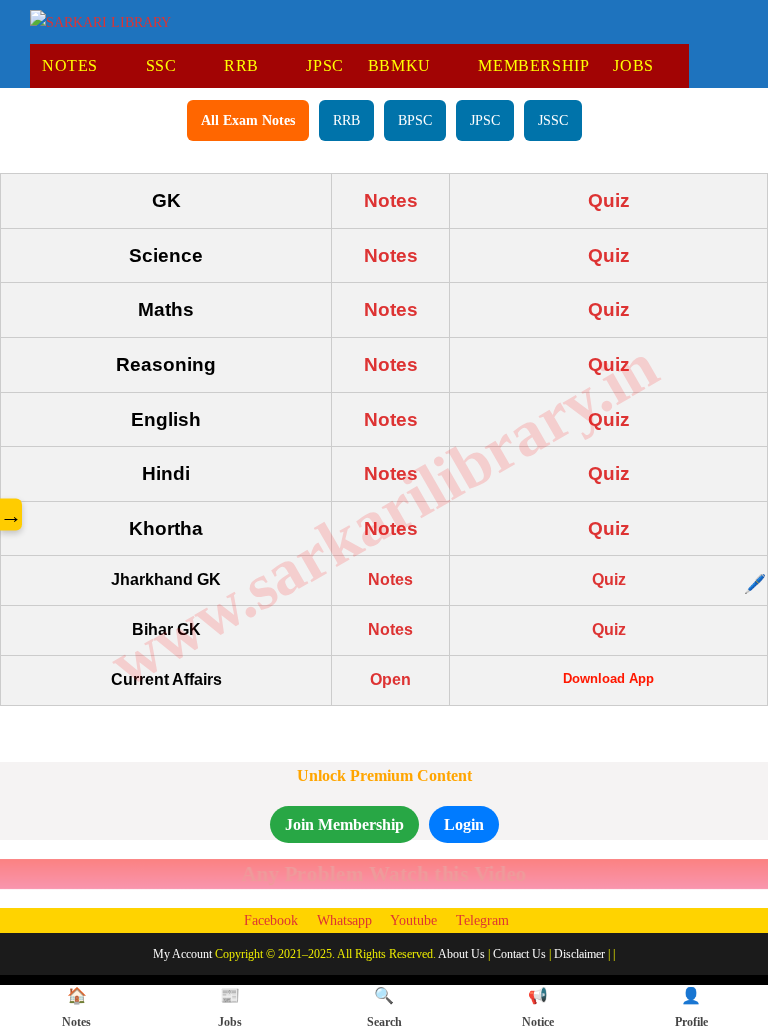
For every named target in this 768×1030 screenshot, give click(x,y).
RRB (346, 120)
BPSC (415, 120)
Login (464, 824)
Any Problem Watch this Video (384, 874)
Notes (391, 200)
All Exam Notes (248, 120)
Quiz (609, 200)
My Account (182, 954)
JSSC (553, 120)
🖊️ (755, 584)
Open (390, 679)
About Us (461, 954)
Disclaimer (579, 954)
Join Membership (344, 824)
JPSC (485, 120)
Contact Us (519, 954)
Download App (608, 678)
